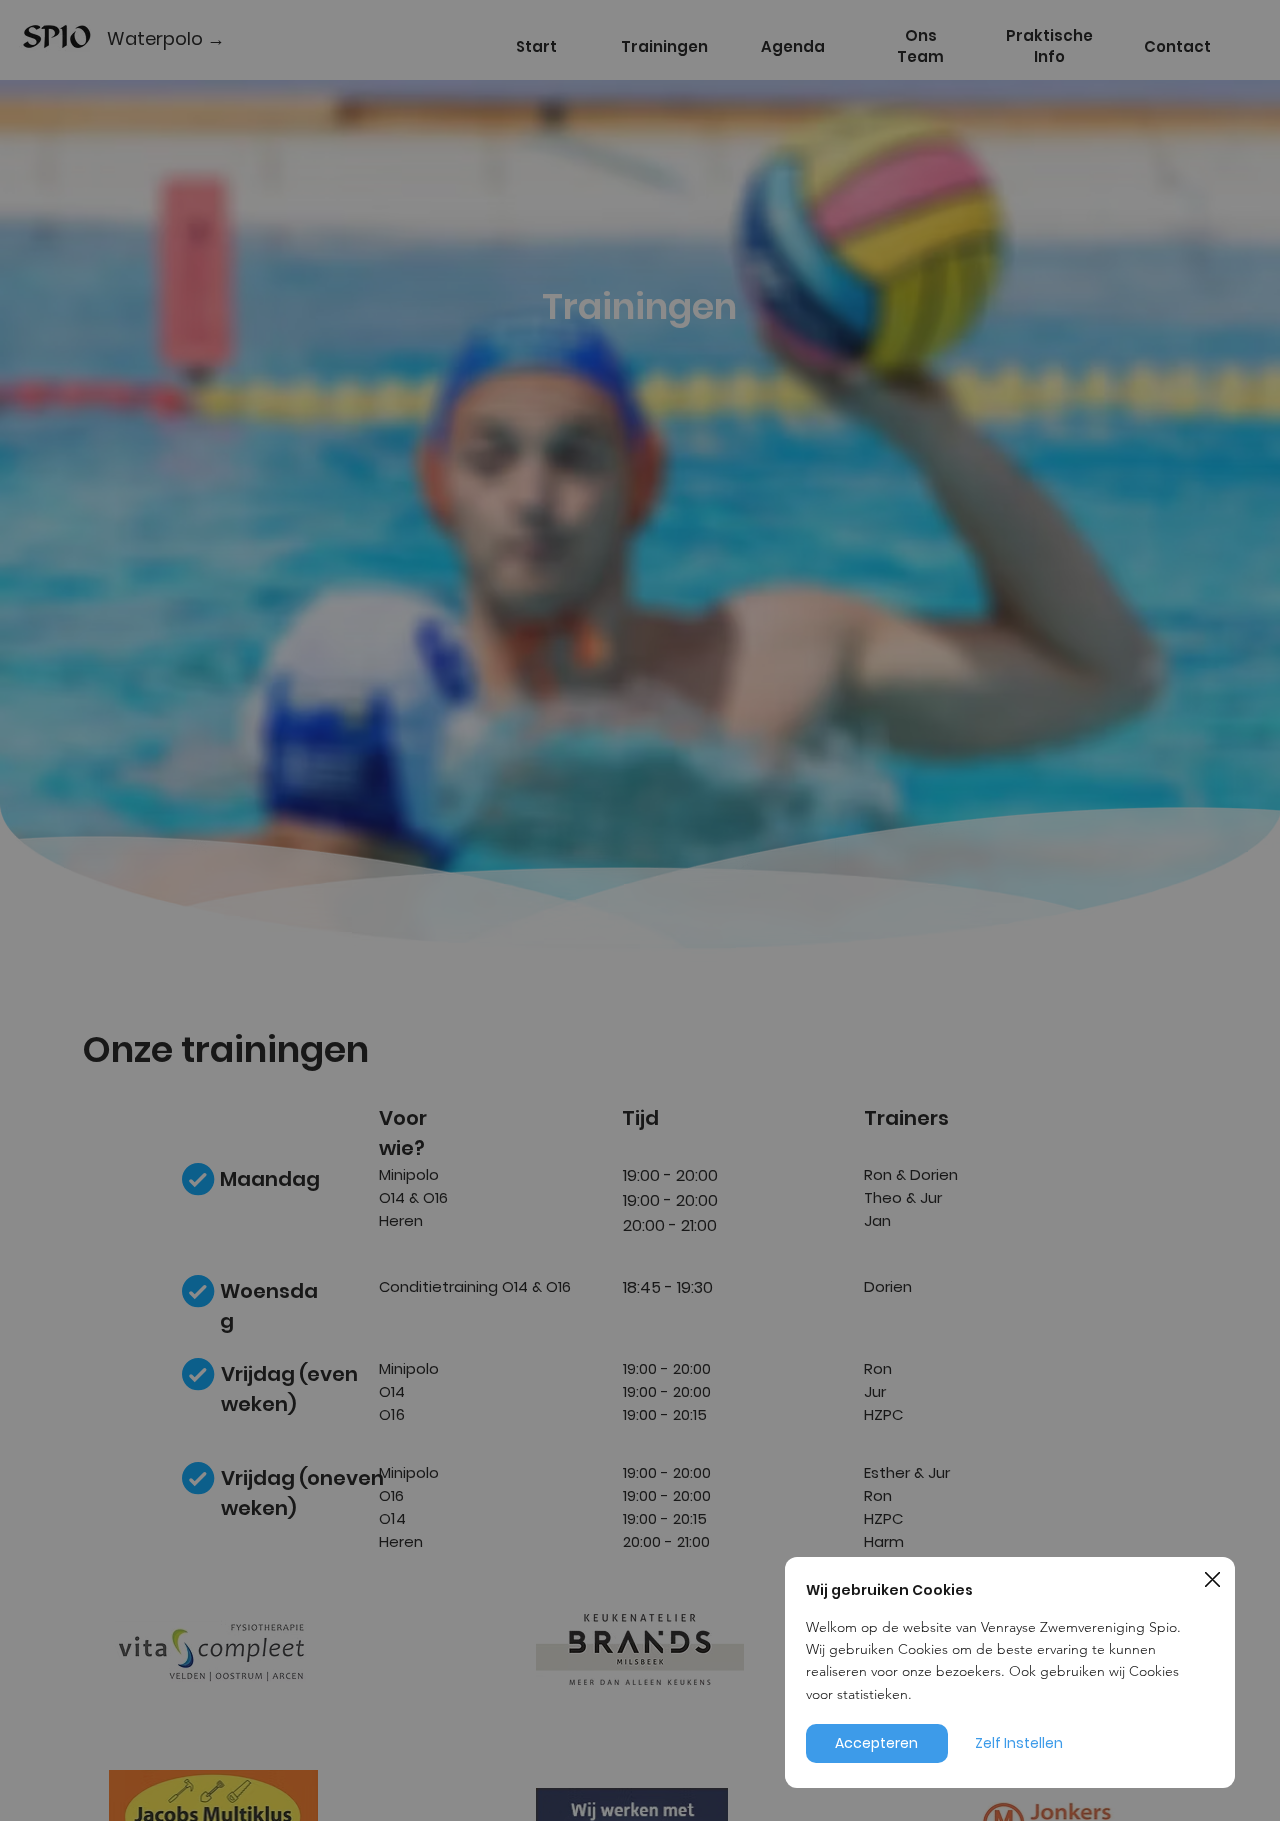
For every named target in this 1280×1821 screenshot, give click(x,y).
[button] (1212, 1580)
